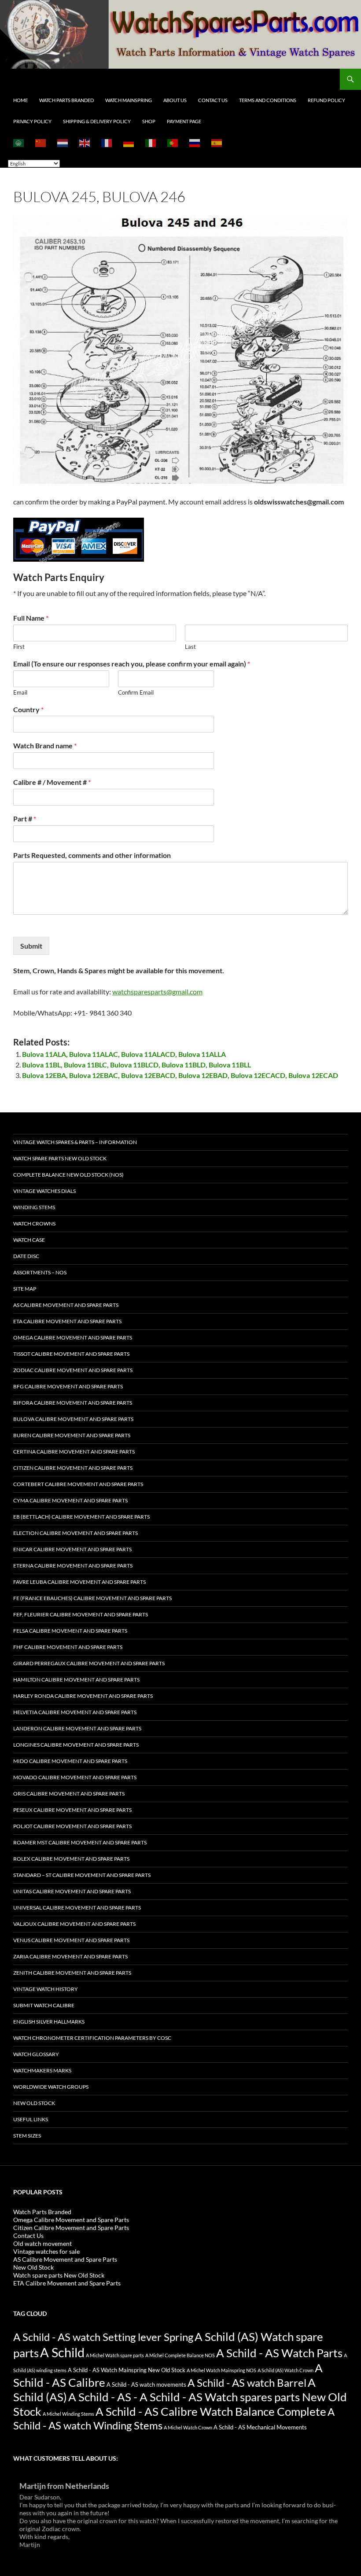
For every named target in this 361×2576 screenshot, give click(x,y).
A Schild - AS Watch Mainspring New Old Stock (127, 2370)
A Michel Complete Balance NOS (180, 2355)
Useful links (31, 2119)
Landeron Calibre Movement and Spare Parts (77, 1728)
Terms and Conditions (268, 100)
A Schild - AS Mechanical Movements (260, 2427)
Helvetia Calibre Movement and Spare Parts (75, 1712)
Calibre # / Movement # (52, 782)
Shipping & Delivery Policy (97, 121)
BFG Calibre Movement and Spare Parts (68, 1386)
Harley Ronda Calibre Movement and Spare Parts (83, 1696)
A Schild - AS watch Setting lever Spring (103, 2337)
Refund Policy (326, 100)
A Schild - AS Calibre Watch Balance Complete (211, 2411)
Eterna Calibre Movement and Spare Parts (73, 1566)
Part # (25, 819)
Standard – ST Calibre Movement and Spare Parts (82, 1875)
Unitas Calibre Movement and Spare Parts (72, 1891)
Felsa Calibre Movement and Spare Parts (70, 1631)
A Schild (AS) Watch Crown (285, 2370)
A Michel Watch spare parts (115, 2355)
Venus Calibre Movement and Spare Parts (71, 1940)
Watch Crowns (34, 1224)
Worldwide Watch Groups (51, 2087)
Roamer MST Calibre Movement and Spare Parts (80, 1842)
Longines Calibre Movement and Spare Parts (76, 1745)
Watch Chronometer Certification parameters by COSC (92, 2038)
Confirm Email (136, 692)
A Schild (62, 2352)
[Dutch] (63, 143)
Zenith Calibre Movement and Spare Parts (72, 1973)
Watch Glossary (36, 2054)
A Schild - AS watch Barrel (247, 2383)
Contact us (213, 100)
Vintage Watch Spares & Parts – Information (75, 1142)
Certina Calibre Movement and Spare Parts (74, 1452)
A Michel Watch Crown (188, 2427)
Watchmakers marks (42, 2070)
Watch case (29, 1240)
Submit (31, 946)
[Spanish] (217, 143)
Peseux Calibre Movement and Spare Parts (72, 1810)
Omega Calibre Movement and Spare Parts (73, 1338)
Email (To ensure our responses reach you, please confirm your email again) (132, 664)
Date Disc (26, 1256)
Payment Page (184, 121)
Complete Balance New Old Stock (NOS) (68, 1175)
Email (20, 692)
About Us (175, 100)
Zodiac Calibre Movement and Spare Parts (73, 1370)
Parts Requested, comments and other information (92, 855)
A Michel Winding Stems (68, 2414)
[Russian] (195, 143)
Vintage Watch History (46, 1989)
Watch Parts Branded (66, 100)
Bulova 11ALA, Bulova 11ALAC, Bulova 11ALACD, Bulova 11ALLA (124, 1054)
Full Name (31, 618)
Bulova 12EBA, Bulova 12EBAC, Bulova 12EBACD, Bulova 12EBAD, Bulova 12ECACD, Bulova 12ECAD (180, 1075)
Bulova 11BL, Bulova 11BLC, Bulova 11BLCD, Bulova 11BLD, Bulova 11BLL (136, 1065)
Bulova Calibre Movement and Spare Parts (73, 1419)
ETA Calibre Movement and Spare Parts (67, 1321)
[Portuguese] (173, 143)
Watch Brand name (45, 745)
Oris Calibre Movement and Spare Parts (69, 1794)
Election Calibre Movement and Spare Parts (76, 1533)
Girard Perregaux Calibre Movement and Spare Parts (89, 1663)
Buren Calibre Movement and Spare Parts (72, 1435)
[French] (107, 143)
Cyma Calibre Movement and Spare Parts (70, 1500)
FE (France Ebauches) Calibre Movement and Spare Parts (92, 1598)
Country (28, 709)
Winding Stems (34, 1207)
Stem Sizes (27, 2136)
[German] (129, 143)
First (19, 647)
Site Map (25, 1289)
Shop (149, 121)
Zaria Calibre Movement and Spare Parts (70, 1956)
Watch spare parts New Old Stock (60, 1158)
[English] (85, 143)
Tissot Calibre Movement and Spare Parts (71, 1354)
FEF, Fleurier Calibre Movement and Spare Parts (81, 1614)
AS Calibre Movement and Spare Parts (66, 1305)
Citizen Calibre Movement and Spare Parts (73, 1468)
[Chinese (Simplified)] (41, 143)
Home (20, 100)
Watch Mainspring (129, 100)
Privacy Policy (32, 121)
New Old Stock (34, 2103)
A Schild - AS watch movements (146, 2385)
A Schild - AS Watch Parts (279, 2353)
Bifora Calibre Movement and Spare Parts (73, 1403)
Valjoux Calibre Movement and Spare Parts (74, 1924)
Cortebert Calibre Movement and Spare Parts (78, 1484)
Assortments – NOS (40, 1272)
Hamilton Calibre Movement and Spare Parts (76, 1680)
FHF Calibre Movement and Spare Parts (68, 1647)
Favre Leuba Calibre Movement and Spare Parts (79, 1582)
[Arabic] (19, 143)
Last (190, 647)
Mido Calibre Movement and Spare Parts (70, 1761)
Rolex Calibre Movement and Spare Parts (71, 1859)
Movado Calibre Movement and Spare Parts (75, 1777)
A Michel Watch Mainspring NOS (221, 2370)
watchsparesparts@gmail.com (157, 992)
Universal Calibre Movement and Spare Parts (77, 1908)
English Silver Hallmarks (49, 2022)
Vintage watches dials (44, 1191)
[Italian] (151, 143)
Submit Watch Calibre (44, 2005)
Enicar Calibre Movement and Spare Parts (72, 1549)
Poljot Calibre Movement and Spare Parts (72, 1826)
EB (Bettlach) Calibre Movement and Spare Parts (81, 1517)
